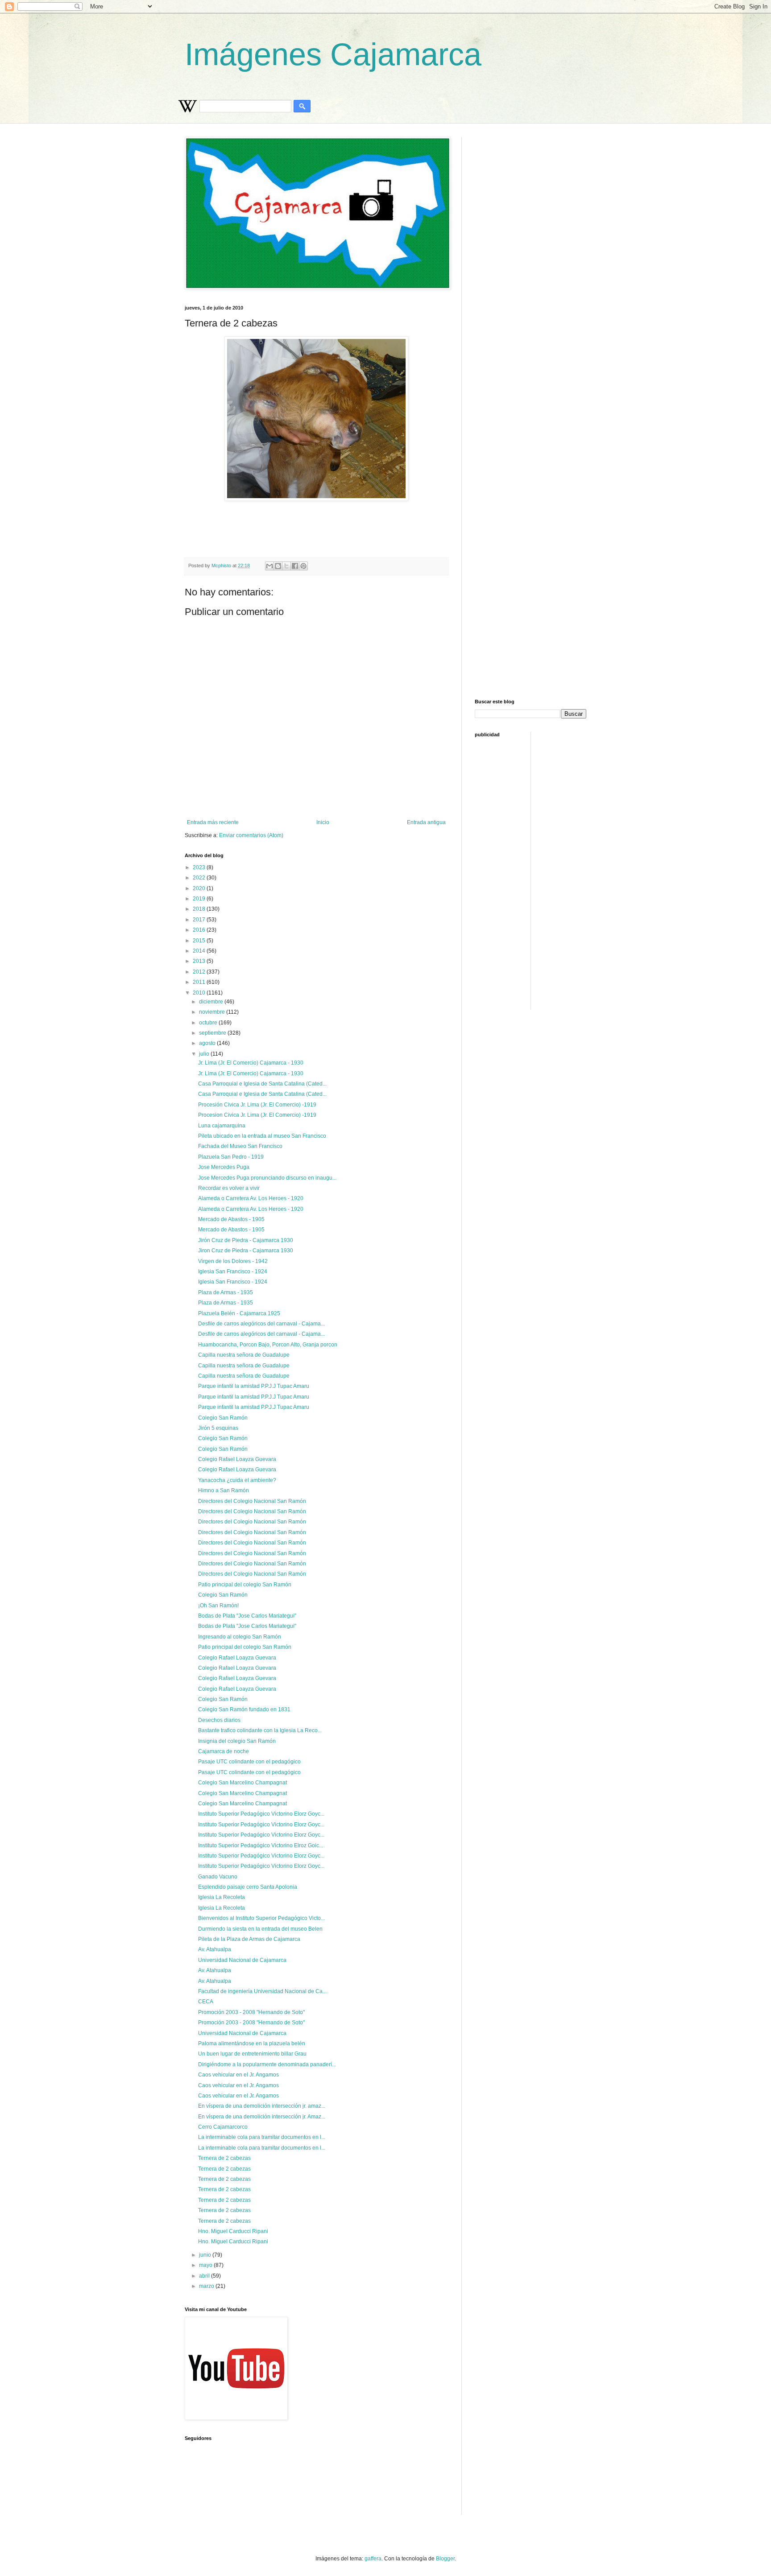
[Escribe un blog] (278, 566)
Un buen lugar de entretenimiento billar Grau (252, 2054)
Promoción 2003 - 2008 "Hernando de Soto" (251, 2012)
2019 (200, 899)
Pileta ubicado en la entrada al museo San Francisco (262, 1136)
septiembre (213, 1033)
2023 (200, 867)
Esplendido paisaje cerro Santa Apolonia (248, 1887)
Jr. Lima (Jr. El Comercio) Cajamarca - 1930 (251, 1063)
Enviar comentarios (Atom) (251, 835)
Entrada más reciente (213, 822)
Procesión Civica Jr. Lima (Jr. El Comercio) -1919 (257, 1105)
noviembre (213, 1012)
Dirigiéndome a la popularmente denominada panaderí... (267, 2064)
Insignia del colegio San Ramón (237, 1741)
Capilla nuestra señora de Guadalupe (244, 1355)
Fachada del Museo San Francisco (240, 1146)
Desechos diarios (219, 1720)
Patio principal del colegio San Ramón (245, 1585)
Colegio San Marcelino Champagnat (242, 1783)
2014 (200, 951)
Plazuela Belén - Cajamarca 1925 (239, 1313)
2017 (200, 920)
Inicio (323, 822)
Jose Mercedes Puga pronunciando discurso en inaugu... (267, 1178)
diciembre (212, 1002)
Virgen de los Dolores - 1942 (233, 1261)
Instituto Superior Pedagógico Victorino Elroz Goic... (261, 1845)
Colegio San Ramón (223, 1418)
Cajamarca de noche (224, 1751)
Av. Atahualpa (215, 1949)
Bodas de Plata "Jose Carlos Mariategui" (247, 1616)
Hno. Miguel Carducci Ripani (233, 2231)
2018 (200, 909)
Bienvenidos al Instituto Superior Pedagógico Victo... (261, 1918)
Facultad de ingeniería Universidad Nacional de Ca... (262, 1991)
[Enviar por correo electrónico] (269, 566)
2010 (200, 993)
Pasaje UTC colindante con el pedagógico (249, 1762)
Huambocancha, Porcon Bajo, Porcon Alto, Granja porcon (268, 1345)
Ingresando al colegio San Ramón (240, 1637)
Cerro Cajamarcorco (223, 2127)
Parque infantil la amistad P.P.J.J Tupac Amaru (254, 1386)
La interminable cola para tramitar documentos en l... (262, 2137)
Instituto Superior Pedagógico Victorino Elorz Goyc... (261, 1814)
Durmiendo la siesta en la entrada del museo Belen (260, 1929)
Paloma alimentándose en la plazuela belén (252, 2043)
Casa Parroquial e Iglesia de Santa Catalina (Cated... (262, 1084)
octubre (209, 1023)
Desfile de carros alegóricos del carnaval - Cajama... (261, 1324)
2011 (200, 982)
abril (205, 2276)
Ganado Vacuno (218, 1877)
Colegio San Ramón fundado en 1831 (244, 1709)
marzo (207, 2286)
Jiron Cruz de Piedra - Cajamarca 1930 (246, 1251)
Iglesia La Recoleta (222, 1897)
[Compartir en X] (286, 566)
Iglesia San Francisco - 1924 (233, 1271)
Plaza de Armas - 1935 (226, 1292)
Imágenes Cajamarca (333, 54)
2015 (200, 941)
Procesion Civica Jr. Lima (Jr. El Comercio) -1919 (257, 1115)
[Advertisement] (401, 525)
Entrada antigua (426, 822)
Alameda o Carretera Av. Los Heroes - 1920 (251, 1198)
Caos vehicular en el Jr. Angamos (238, 2075)
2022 (200, 878)
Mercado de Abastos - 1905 (231, 1219)
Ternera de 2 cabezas (224, 2158)
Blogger (445, 2559)
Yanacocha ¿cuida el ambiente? (237, 1480)
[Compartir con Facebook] (295, 566)
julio (205, 1054)
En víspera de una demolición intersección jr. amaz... (262, 2106)
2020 (200, 888)
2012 (200, 972)
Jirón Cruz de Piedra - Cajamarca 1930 (246, 1240)
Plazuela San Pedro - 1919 (231, 1157)
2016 (200, 930)
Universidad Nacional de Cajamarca (242, 1960)
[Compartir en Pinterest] (303, 566)
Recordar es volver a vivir (229, 1188)
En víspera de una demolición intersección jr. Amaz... (262, 2117)
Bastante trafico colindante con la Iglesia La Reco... (260, 1730)
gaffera (373, 2559)
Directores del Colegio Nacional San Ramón (252, 1501)
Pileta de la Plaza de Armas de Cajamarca (249, 1939)
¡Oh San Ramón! (218, 1606)
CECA (206, 2002)
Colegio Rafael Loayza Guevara (237, 1459)
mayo (206, 2265)
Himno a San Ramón (224, 1490)
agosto (208, 1043)
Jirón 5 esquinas (218, 1428)
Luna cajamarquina (222, 1126)
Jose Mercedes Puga (224, 1167)
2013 (200, 961)
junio (206, 2255)
